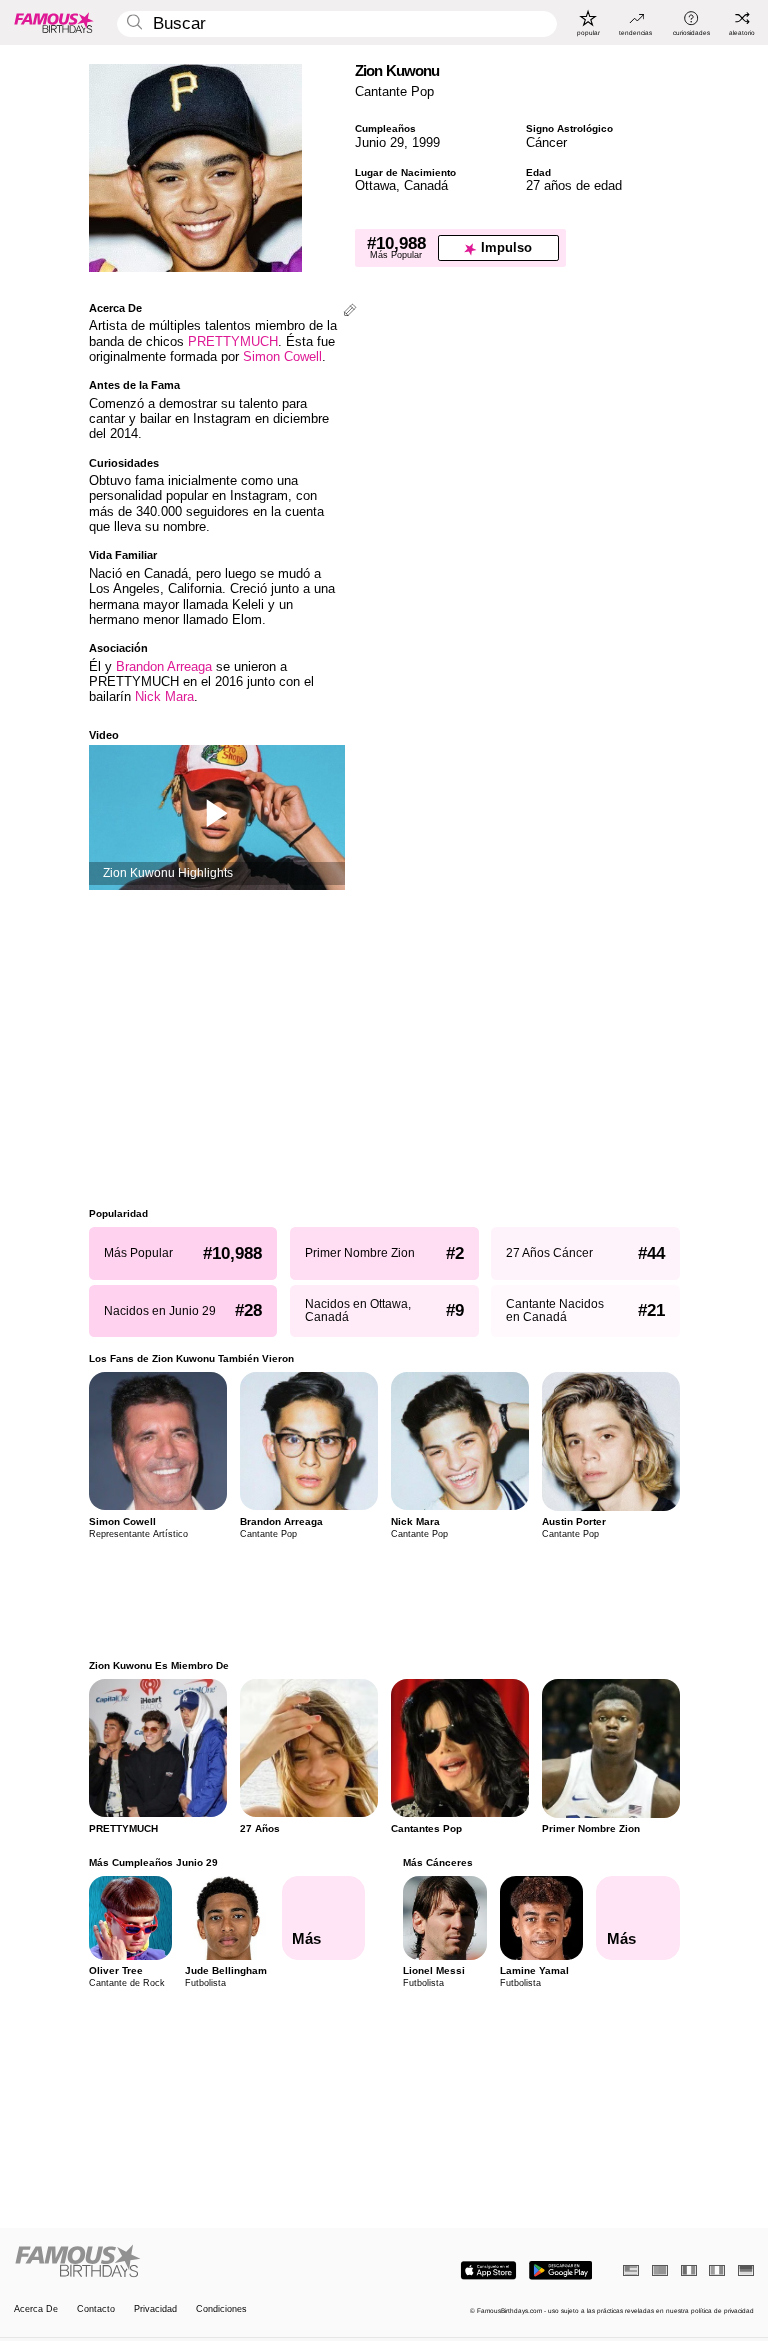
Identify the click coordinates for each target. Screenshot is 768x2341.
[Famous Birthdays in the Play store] (560, 2270)
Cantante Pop (394, 91)
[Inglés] (631, 2270)
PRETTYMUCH (233, 341)
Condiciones (221, 2309)
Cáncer (546, 142)
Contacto (96, 2309)
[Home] (196, 2262)
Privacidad (155, 2309)
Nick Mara (164, 696)
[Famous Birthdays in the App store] (488, 2270)
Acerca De (36, 2309)
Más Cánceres (438, 1862)
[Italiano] (717, 2270)
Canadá (426, 185)
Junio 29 (379, 142)
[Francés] (689, 2270)
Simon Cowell (282, 356)
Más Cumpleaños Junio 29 (153, 1862)
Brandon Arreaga (164, 666)
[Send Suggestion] (350, 311)
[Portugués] (660, 2270)
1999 (426, 142)
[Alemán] (746, 2270)
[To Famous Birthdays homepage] (54, 22)
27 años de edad (574, 185)
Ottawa (375, 185)
